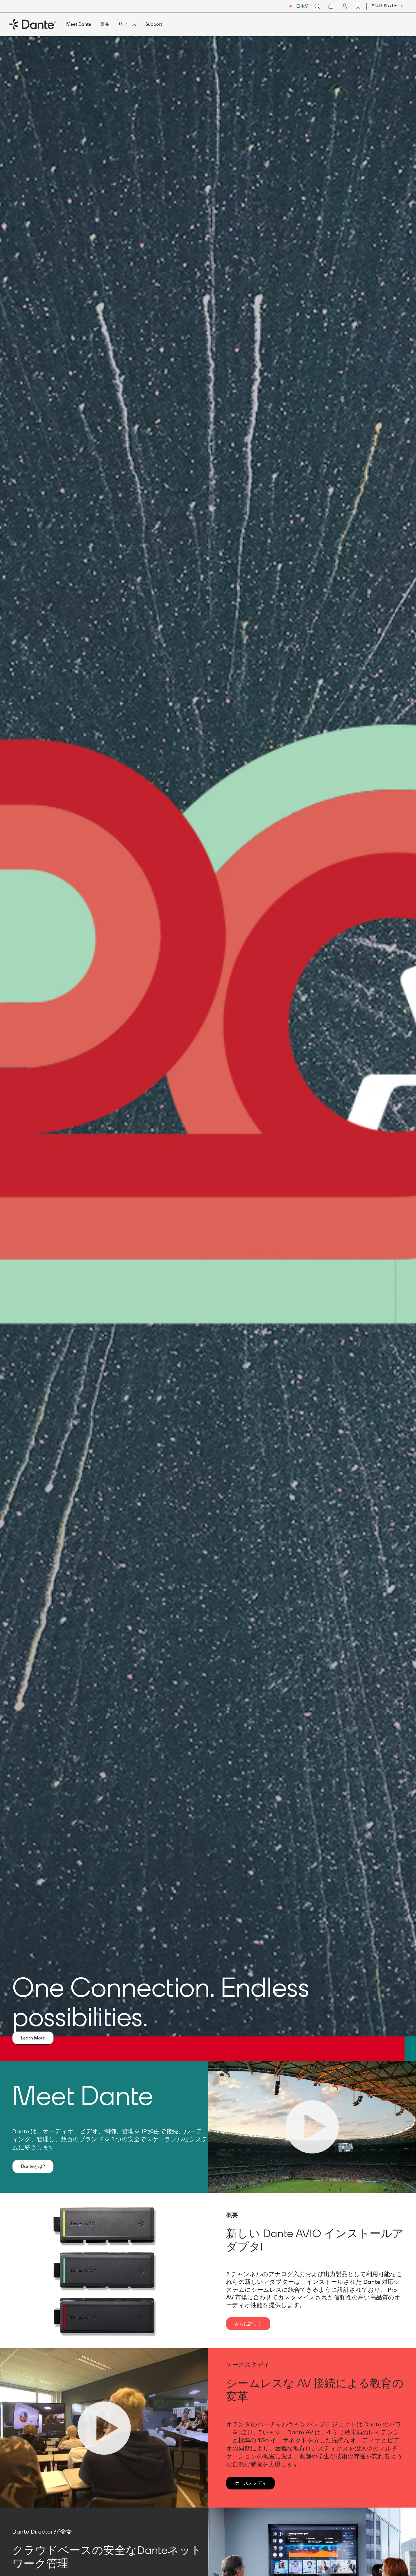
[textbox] (298, 6)
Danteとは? (33, 2166)
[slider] (283, 2186)
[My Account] (344, 6)
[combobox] (298, 6)
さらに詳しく (248, 2324)
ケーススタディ (250, 2483)
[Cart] (331, 6)
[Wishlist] (358, 6)
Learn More (33, 2038)
